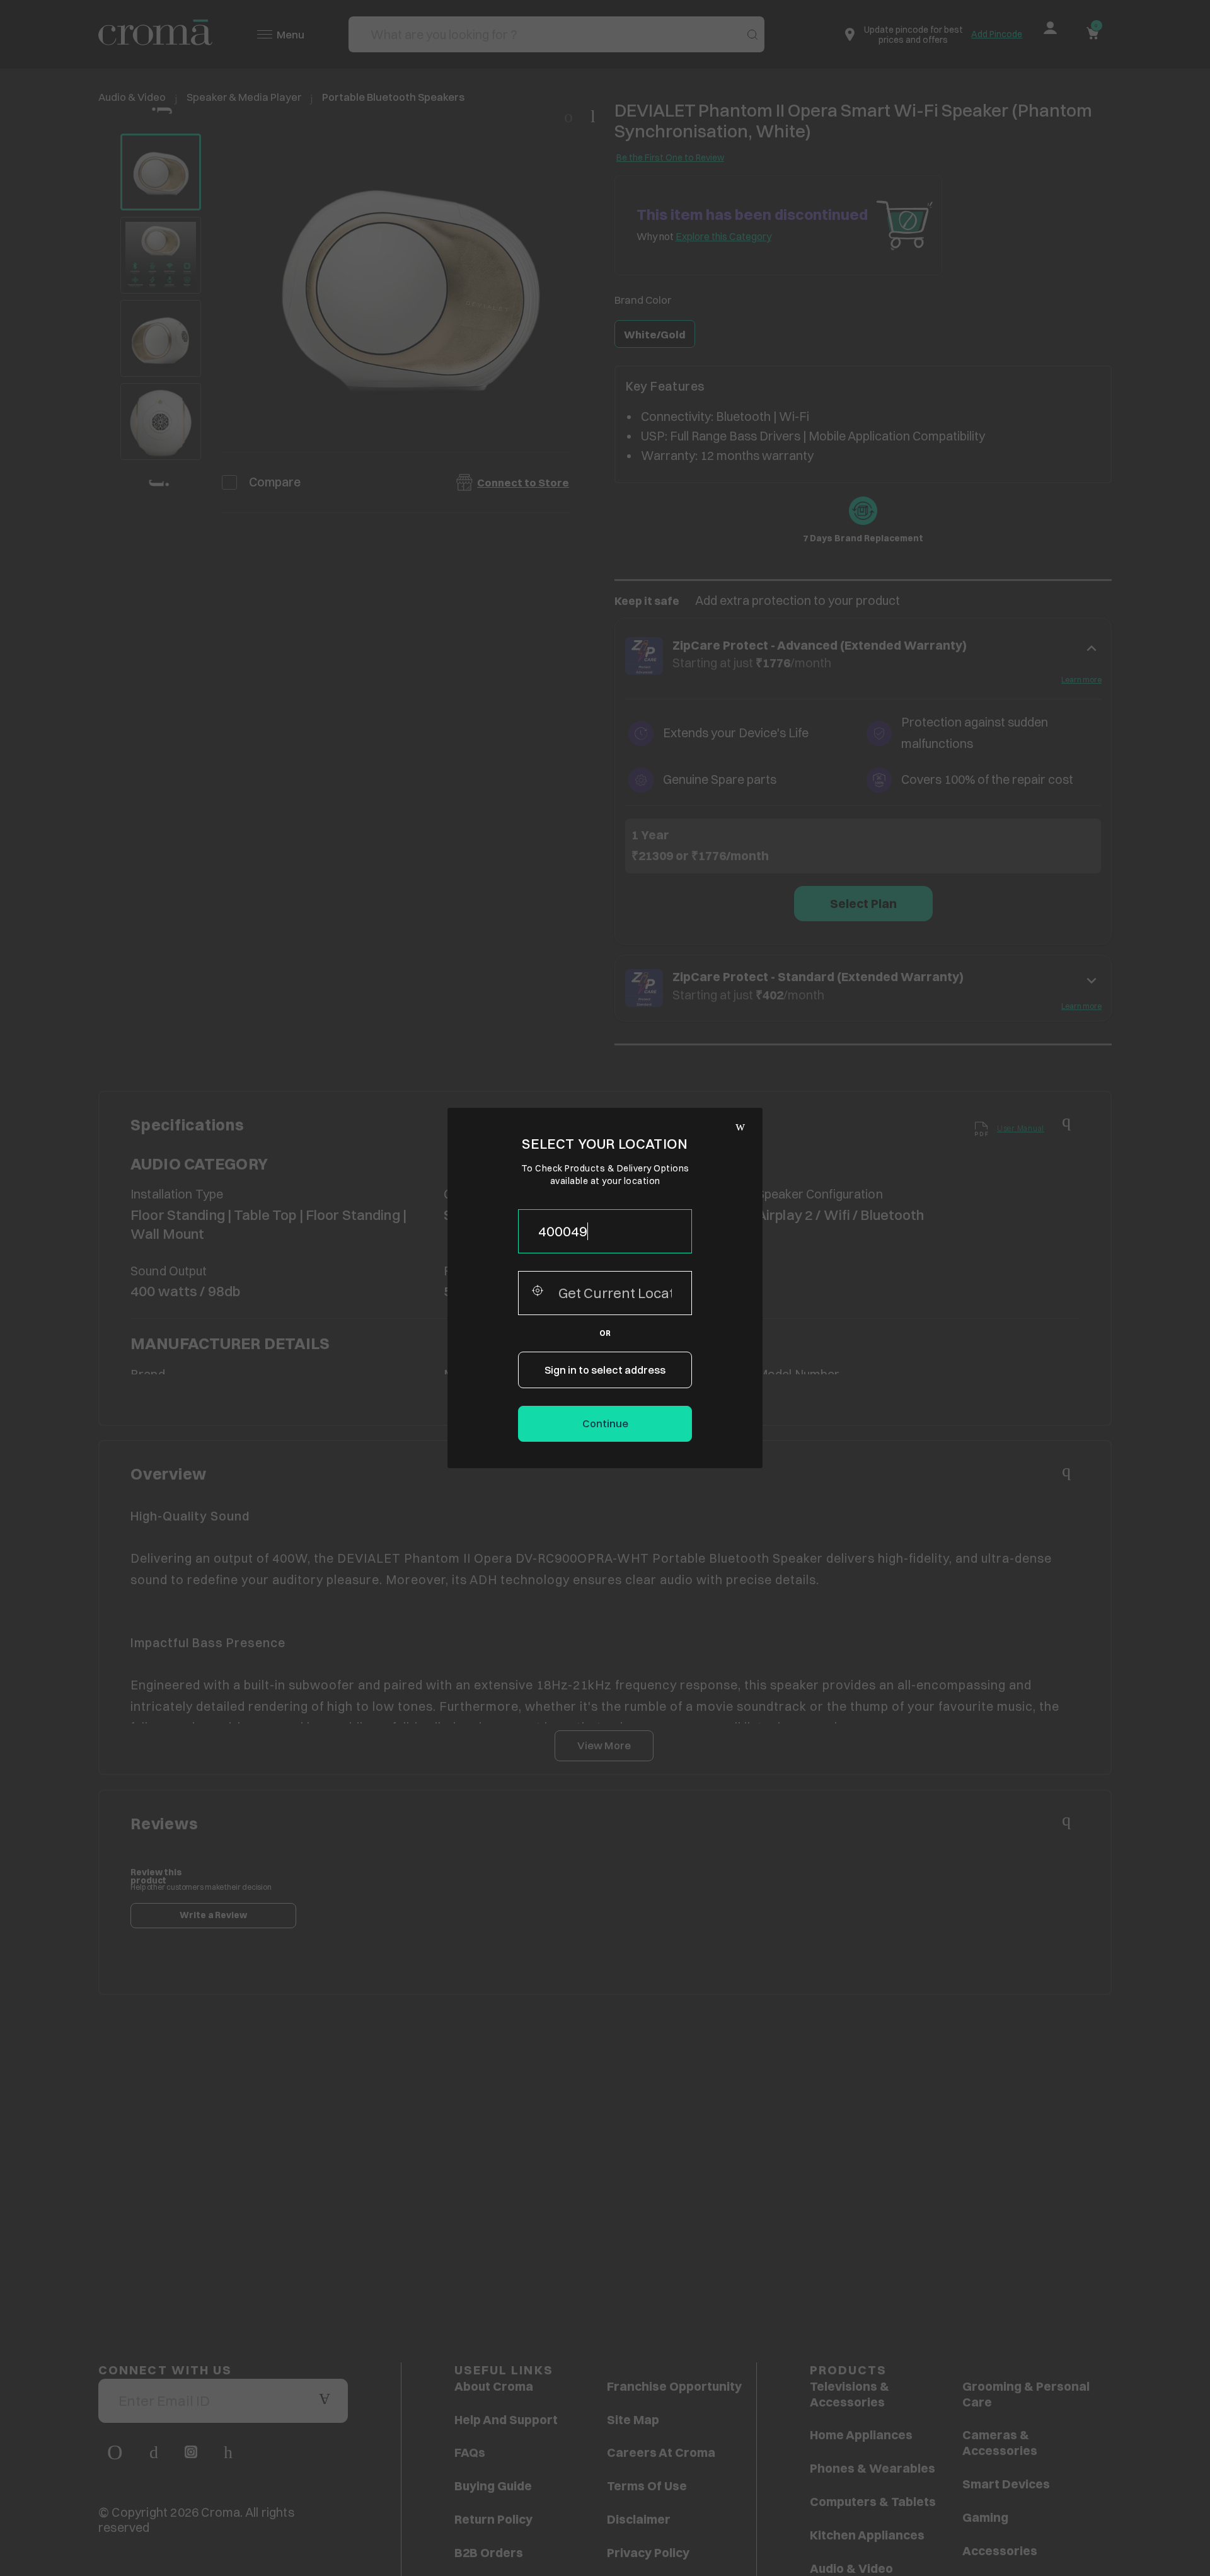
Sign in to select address (605, 1370)
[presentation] (605, 1231)
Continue (605, 1423)
